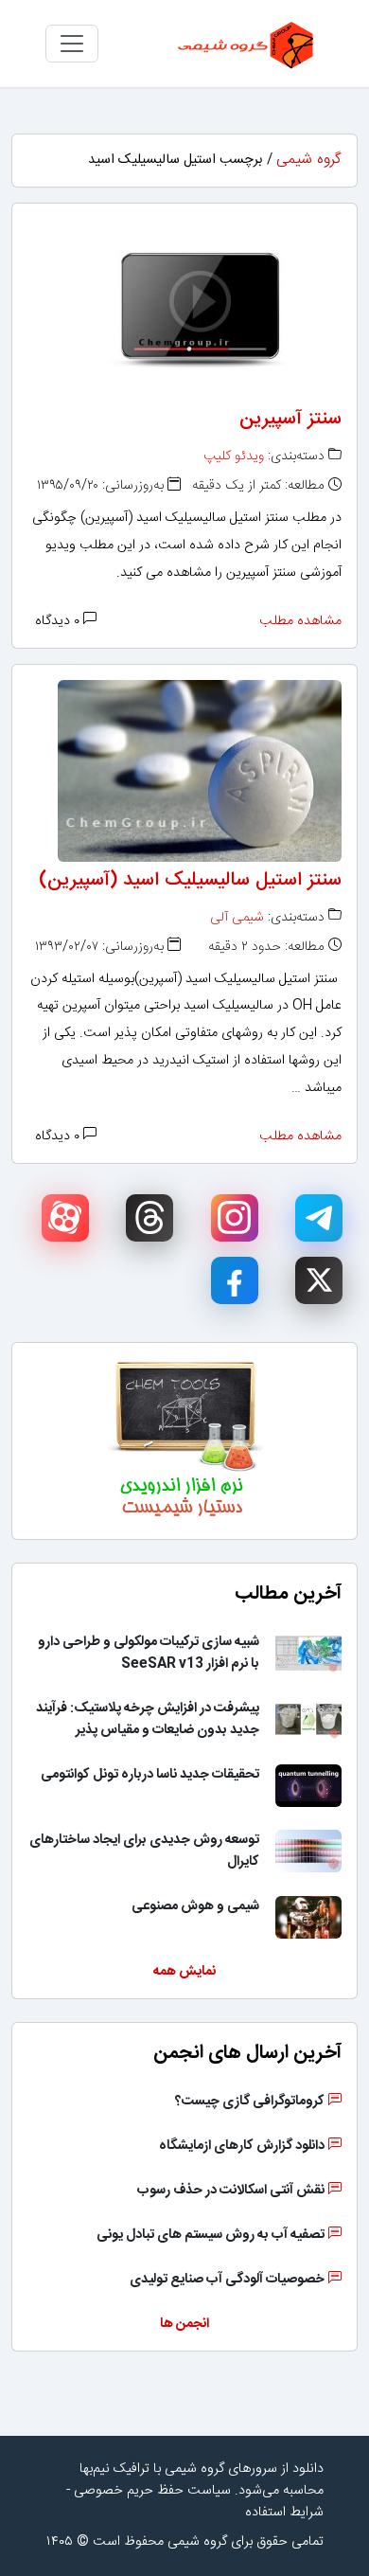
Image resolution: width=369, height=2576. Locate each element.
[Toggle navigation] (72, 44)
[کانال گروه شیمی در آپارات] (65, 1218)
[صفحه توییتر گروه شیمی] (319, 1280)
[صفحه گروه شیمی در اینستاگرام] (235, 1218)
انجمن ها (184, 2324)
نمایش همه (184, 1972)
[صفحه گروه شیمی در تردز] (149, 1218)
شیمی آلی (237, 918)
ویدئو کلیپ (234, 456)
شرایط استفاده (284, 2513)
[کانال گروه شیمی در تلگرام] (319, 1218)
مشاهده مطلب (300, 621)
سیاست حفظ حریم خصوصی (152, 2491)
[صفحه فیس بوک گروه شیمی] (235, 1280)
